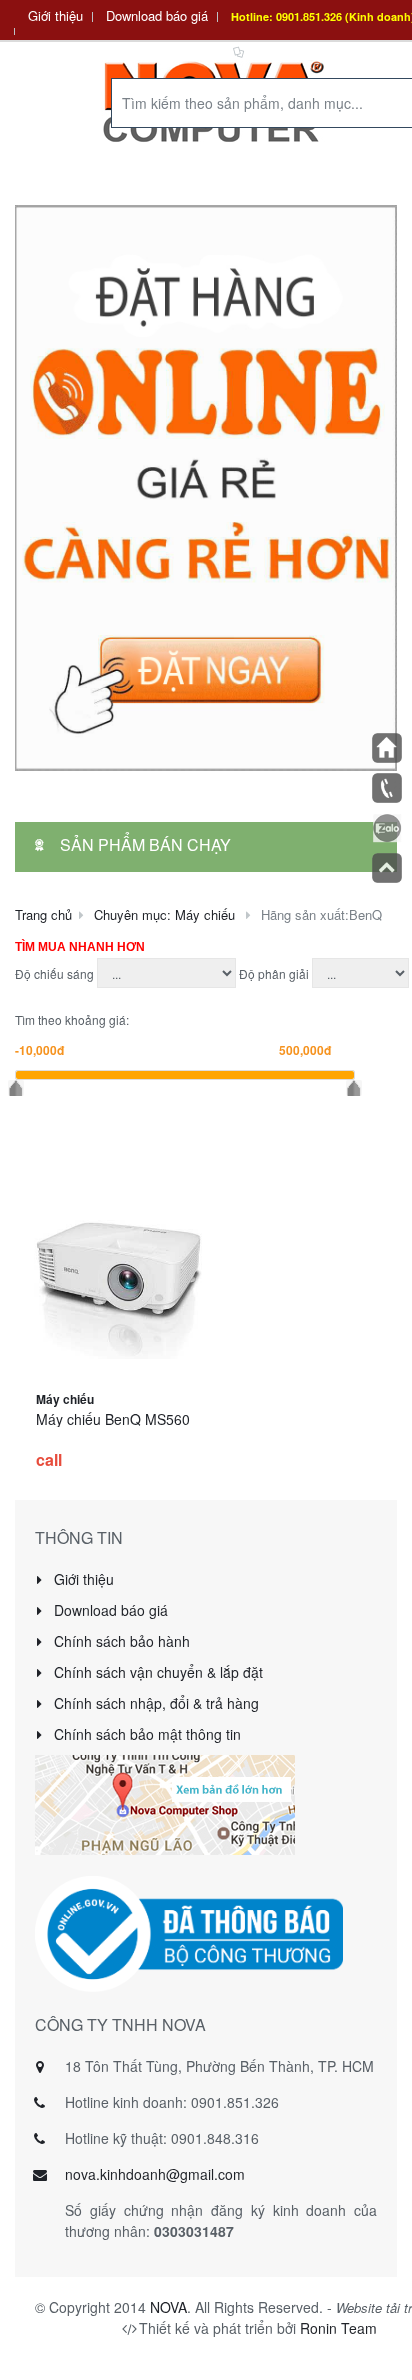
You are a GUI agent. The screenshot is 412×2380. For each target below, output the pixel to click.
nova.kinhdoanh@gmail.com (155, 2174)
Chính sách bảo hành (120, 1641)
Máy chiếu (65, 1399)
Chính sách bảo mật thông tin (145, 1734)
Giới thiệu (55, 15)
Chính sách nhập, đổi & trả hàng (154, 1703)
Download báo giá (157, 15)
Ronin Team (338, 2328)
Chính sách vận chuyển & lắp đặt (156, 1672)
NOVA (168, 2307)
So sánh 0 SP (288, 50)
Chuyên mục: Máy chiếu (164, 914)
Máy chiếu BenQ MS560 (113, 1419)
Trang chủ (43, 914)
